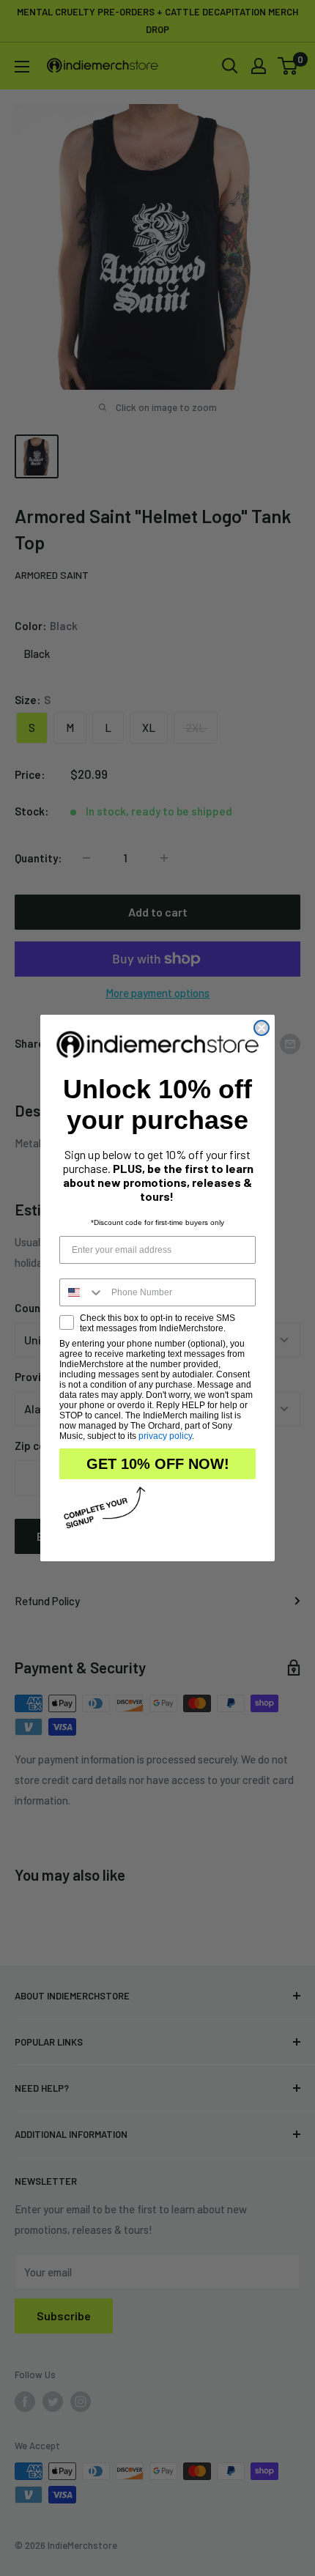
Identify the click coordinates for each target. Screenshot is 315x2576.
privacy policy (165, 1436)
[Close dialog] (262, 1028)
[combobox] (82, 1292)
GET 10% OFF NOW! (158, 1464)
